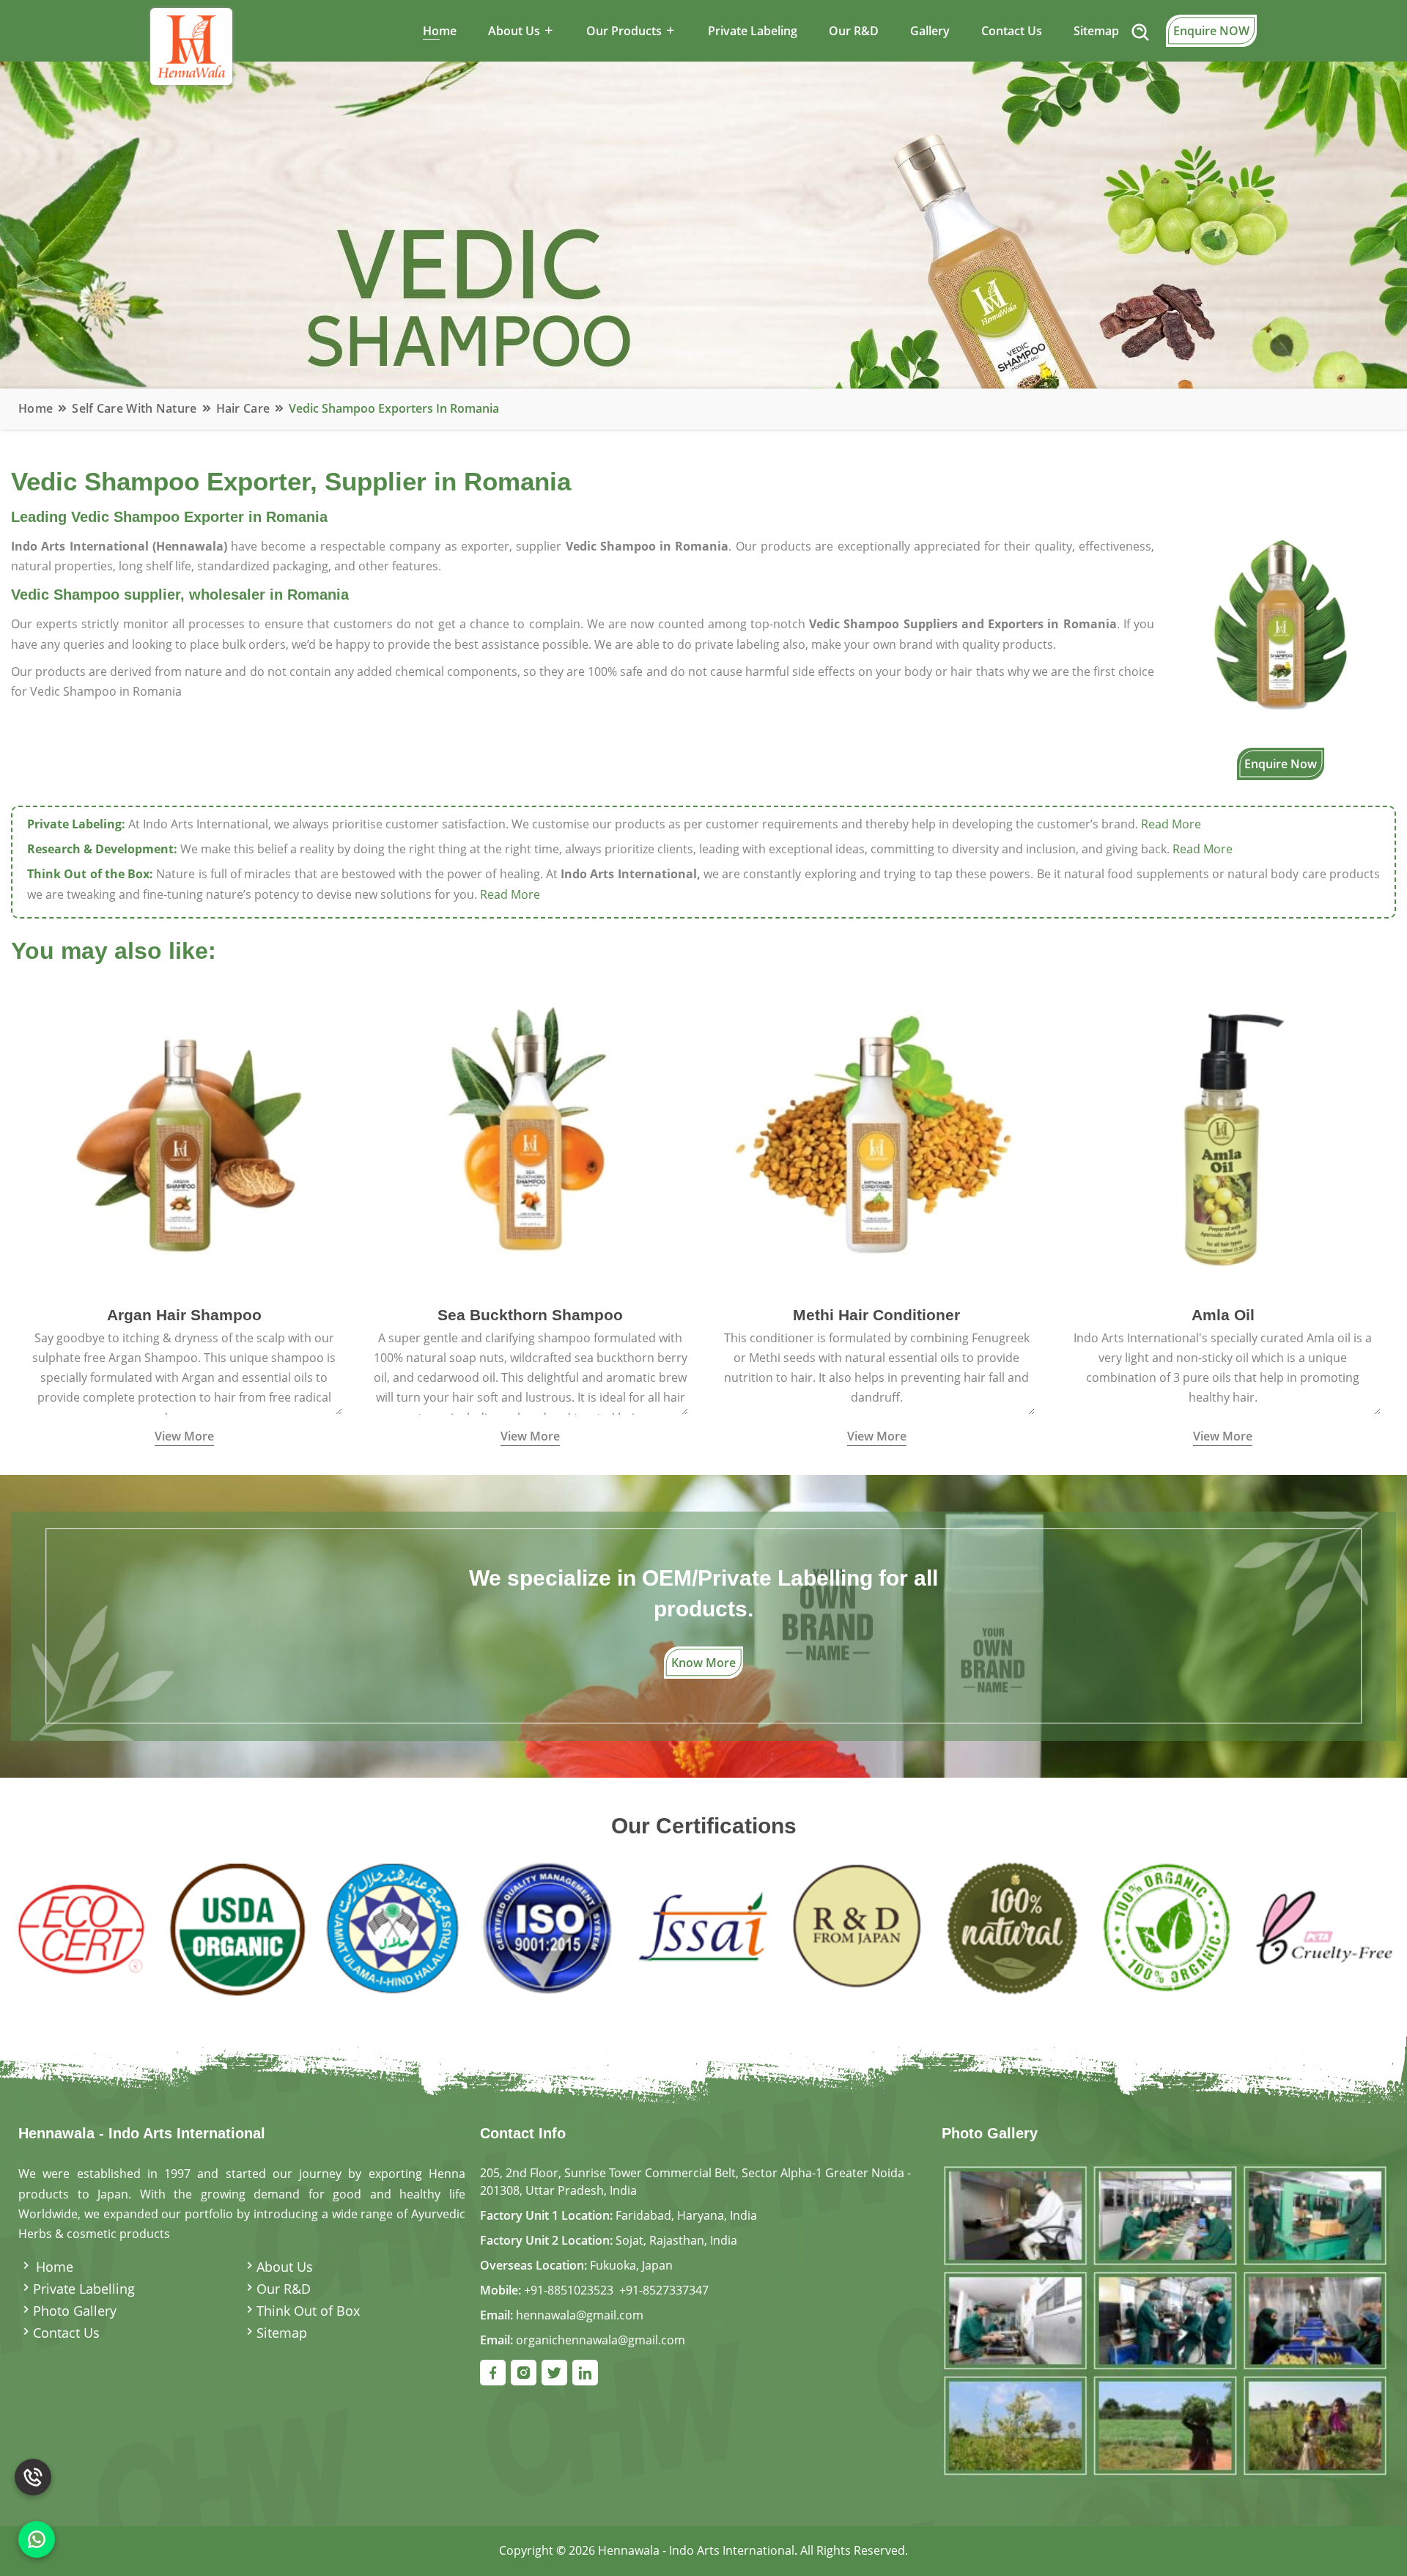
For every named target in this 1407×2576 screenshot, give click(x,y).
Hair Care (243, 408)
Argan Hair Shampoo (184, 1315)
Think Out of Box (308, 2311)
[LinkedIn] (585, 2373)
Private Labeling (753, 31)
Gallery (930, 31)
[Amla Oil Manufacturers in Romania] (1223, 1138)
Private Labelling (84, 2289)
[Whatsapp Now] (37, 2539)
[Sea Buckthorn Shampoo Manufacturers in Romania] (531, 1138)
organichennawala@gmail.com (601, 2340)
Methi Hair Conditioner (876, 1315)
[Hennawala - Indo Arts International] (1165, 2320)
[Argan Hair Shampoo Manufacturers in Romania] (184, 1138)
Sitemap (1096, 31)
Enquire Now (1281, 764)
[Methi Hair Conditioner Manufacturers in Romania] (877, 1138)
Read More (1171, 824)
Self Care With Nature (134, 408)
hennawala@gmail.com (580, 2315)
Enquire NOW (1211, 31)
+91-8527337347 (664, 2290)
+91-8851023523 (569, 2290)
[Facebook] (493, 2373)
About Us (285, 2267)
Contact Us (1012, 31)
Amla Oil (1223, 1315)
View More (184, 1436)
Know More (703, 1663)
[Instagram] (524, 2373)
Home (440, 31)
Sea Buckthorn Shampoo (530, 1315)
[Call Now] (33, 2465)
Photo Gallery (75, 2311)
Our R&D (854, 31)
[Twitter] (554, 2373)
